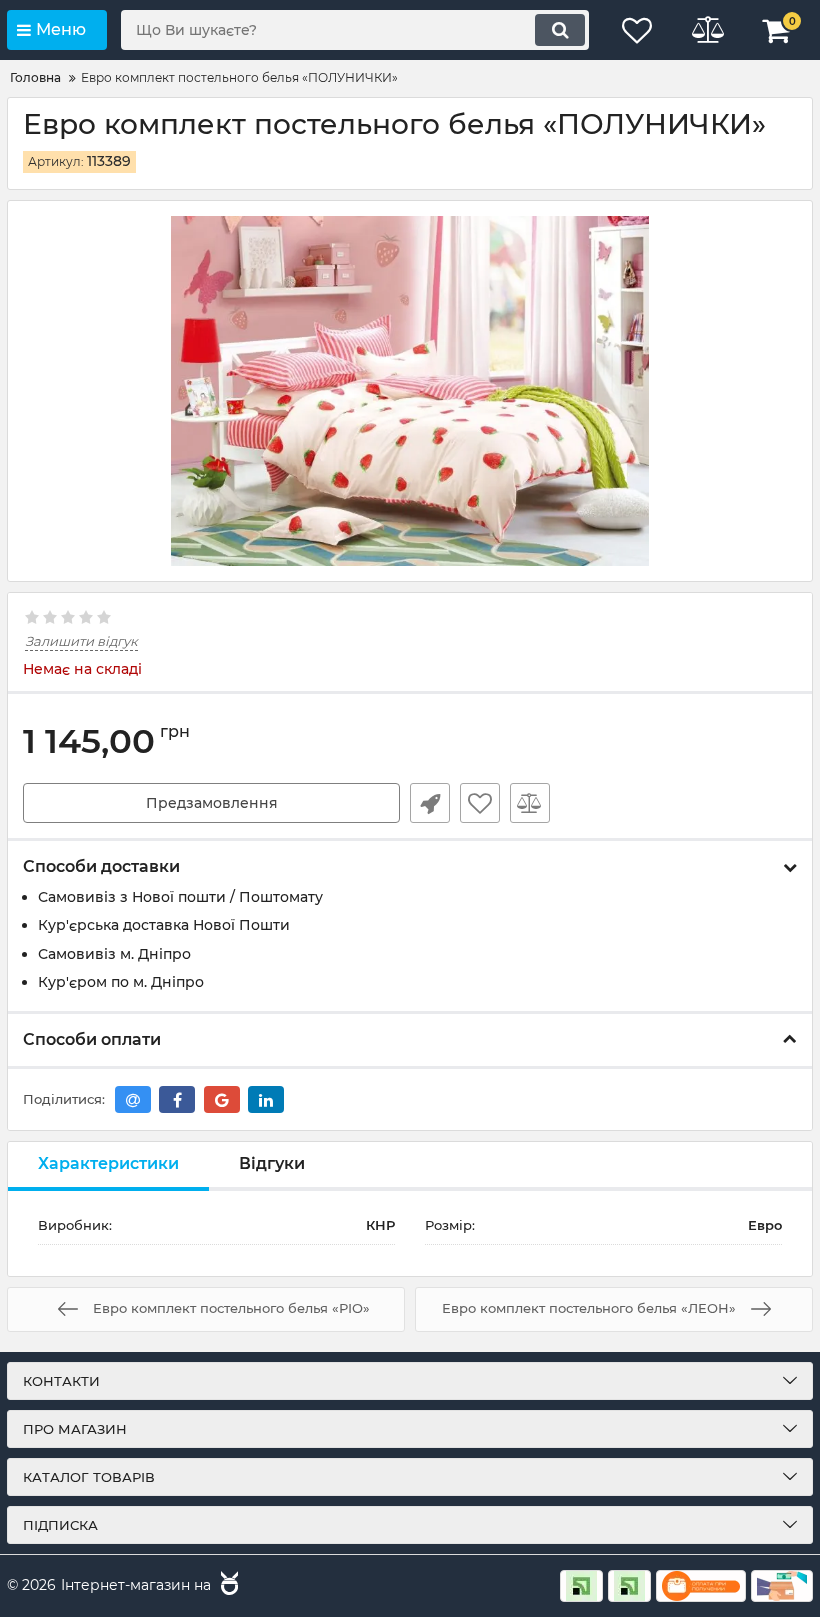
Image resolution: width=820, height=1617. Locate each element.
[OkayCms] (227, 1586)
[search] (560, 30)
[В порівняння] (530, 803)
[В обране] (480, 803)
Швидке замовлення (430, 803)
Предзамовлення (212, 803)
